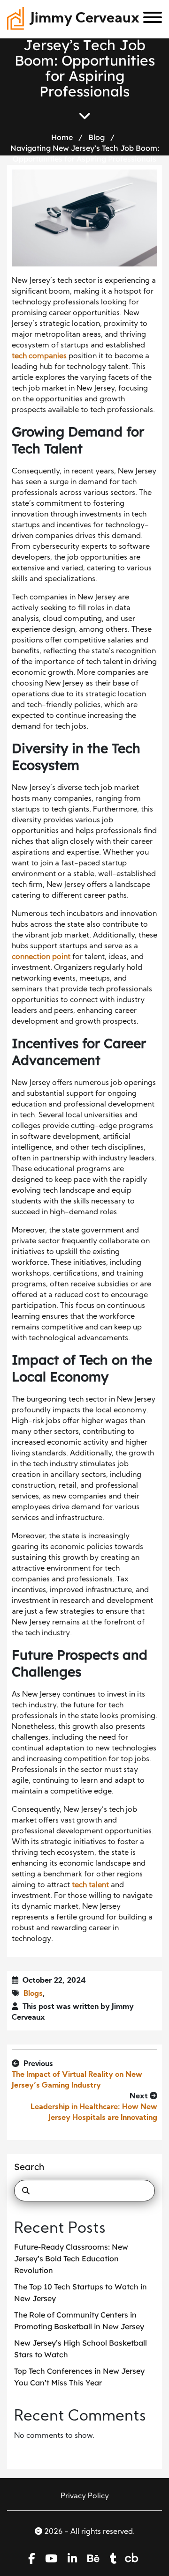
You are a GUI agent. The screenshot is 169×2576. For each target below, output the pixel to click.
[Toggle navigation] (149, 19)
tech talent (90, 1885)
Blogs (33, 1994)
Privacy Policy (85, 2496)
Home (62, 137)
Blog (96, 137)
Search (29, 2167)
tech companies (39, 356)
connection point (41, 957)
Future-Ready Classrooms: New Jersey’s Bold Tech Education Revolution (71, 2259)
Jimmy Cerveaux (85, 19)
